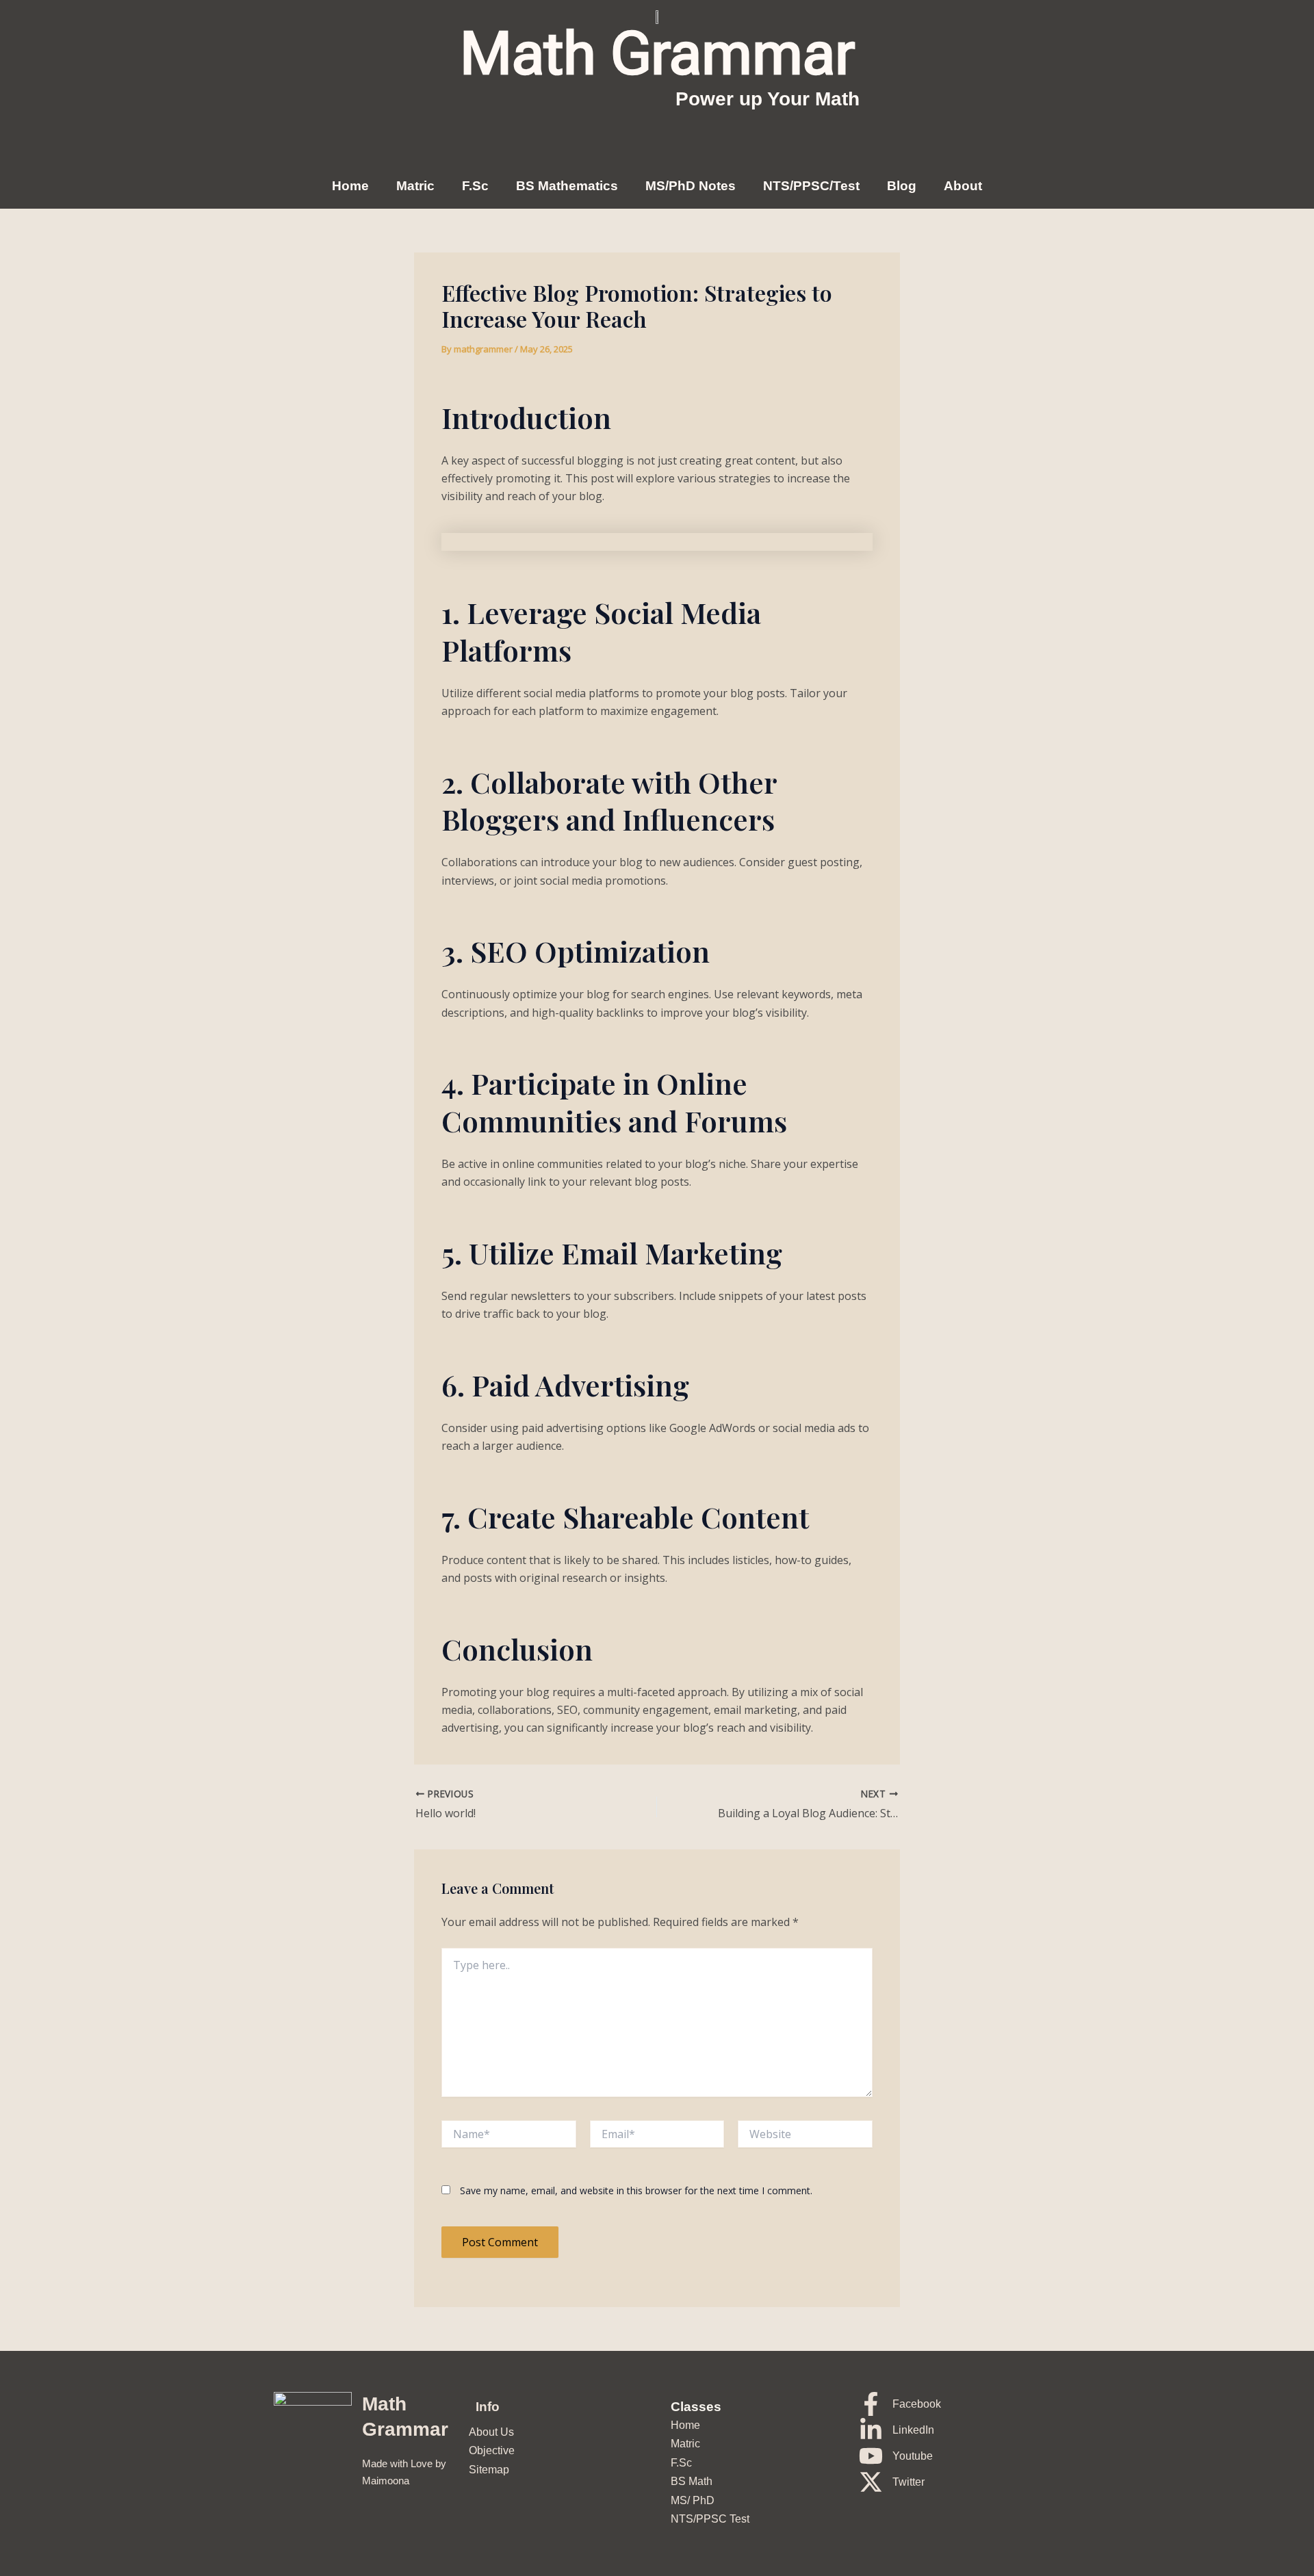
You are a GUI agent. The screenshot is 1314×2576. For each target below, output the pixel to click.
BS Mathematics (567, 186)
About (963, 186)
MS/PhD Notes (691, 186)
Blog (902, 186)
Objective (492, 2450)
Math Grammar (657, 53)
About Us (491, 2432)
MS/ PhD (693, 2500)
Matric (415, 186)
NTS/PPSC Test (710, 2519)
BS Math (692, 2481)
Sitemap (489, 2470)
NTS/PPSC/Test (811, 186)
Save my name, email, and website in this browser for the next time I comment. (636, 2190)
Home (350, 186)
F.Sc (475, 186)
